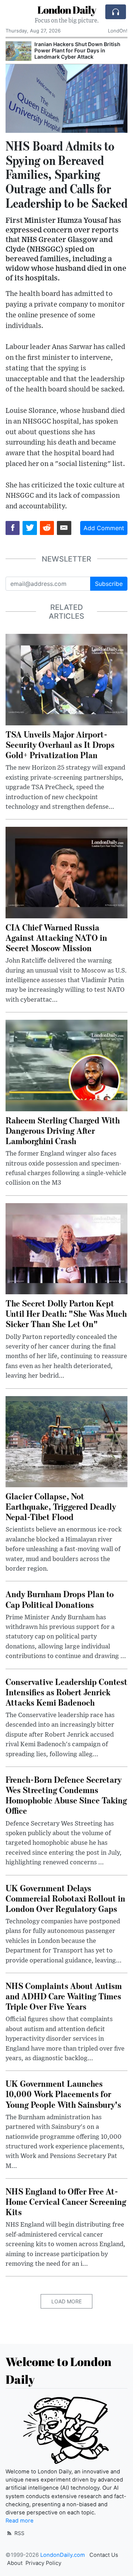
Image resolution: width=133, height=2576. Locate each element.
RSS (19, 2533)
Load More (66, 2301)
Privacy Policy (43, 2563)
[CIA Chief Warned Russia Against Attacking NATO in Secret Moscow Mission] (66, 872)
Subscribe (109, 584)
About (15, 2563)
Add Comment (104, 528)
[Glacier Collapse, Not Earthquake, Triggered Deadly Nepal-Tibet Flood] (66, 1441)
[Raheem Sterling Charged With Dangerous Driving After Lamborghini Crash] (66, 1065)
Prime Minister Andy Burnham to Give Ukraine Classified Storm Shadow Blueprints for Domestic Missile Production (79, 53)
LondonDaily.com (63, 2555)
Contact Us (104, 2555)
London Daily (67, 10)
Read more (20, 2521)
